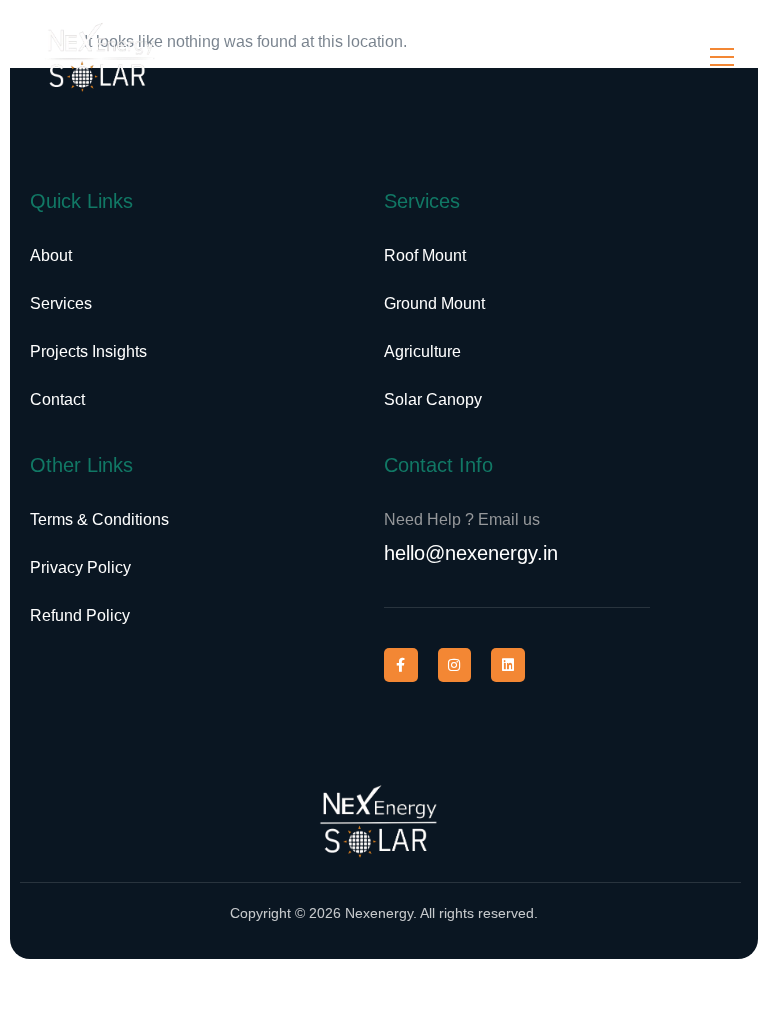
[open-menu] (722, 57)
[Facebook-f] (401, 665)
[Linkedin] (508, 665)
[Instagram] (455, 665)
